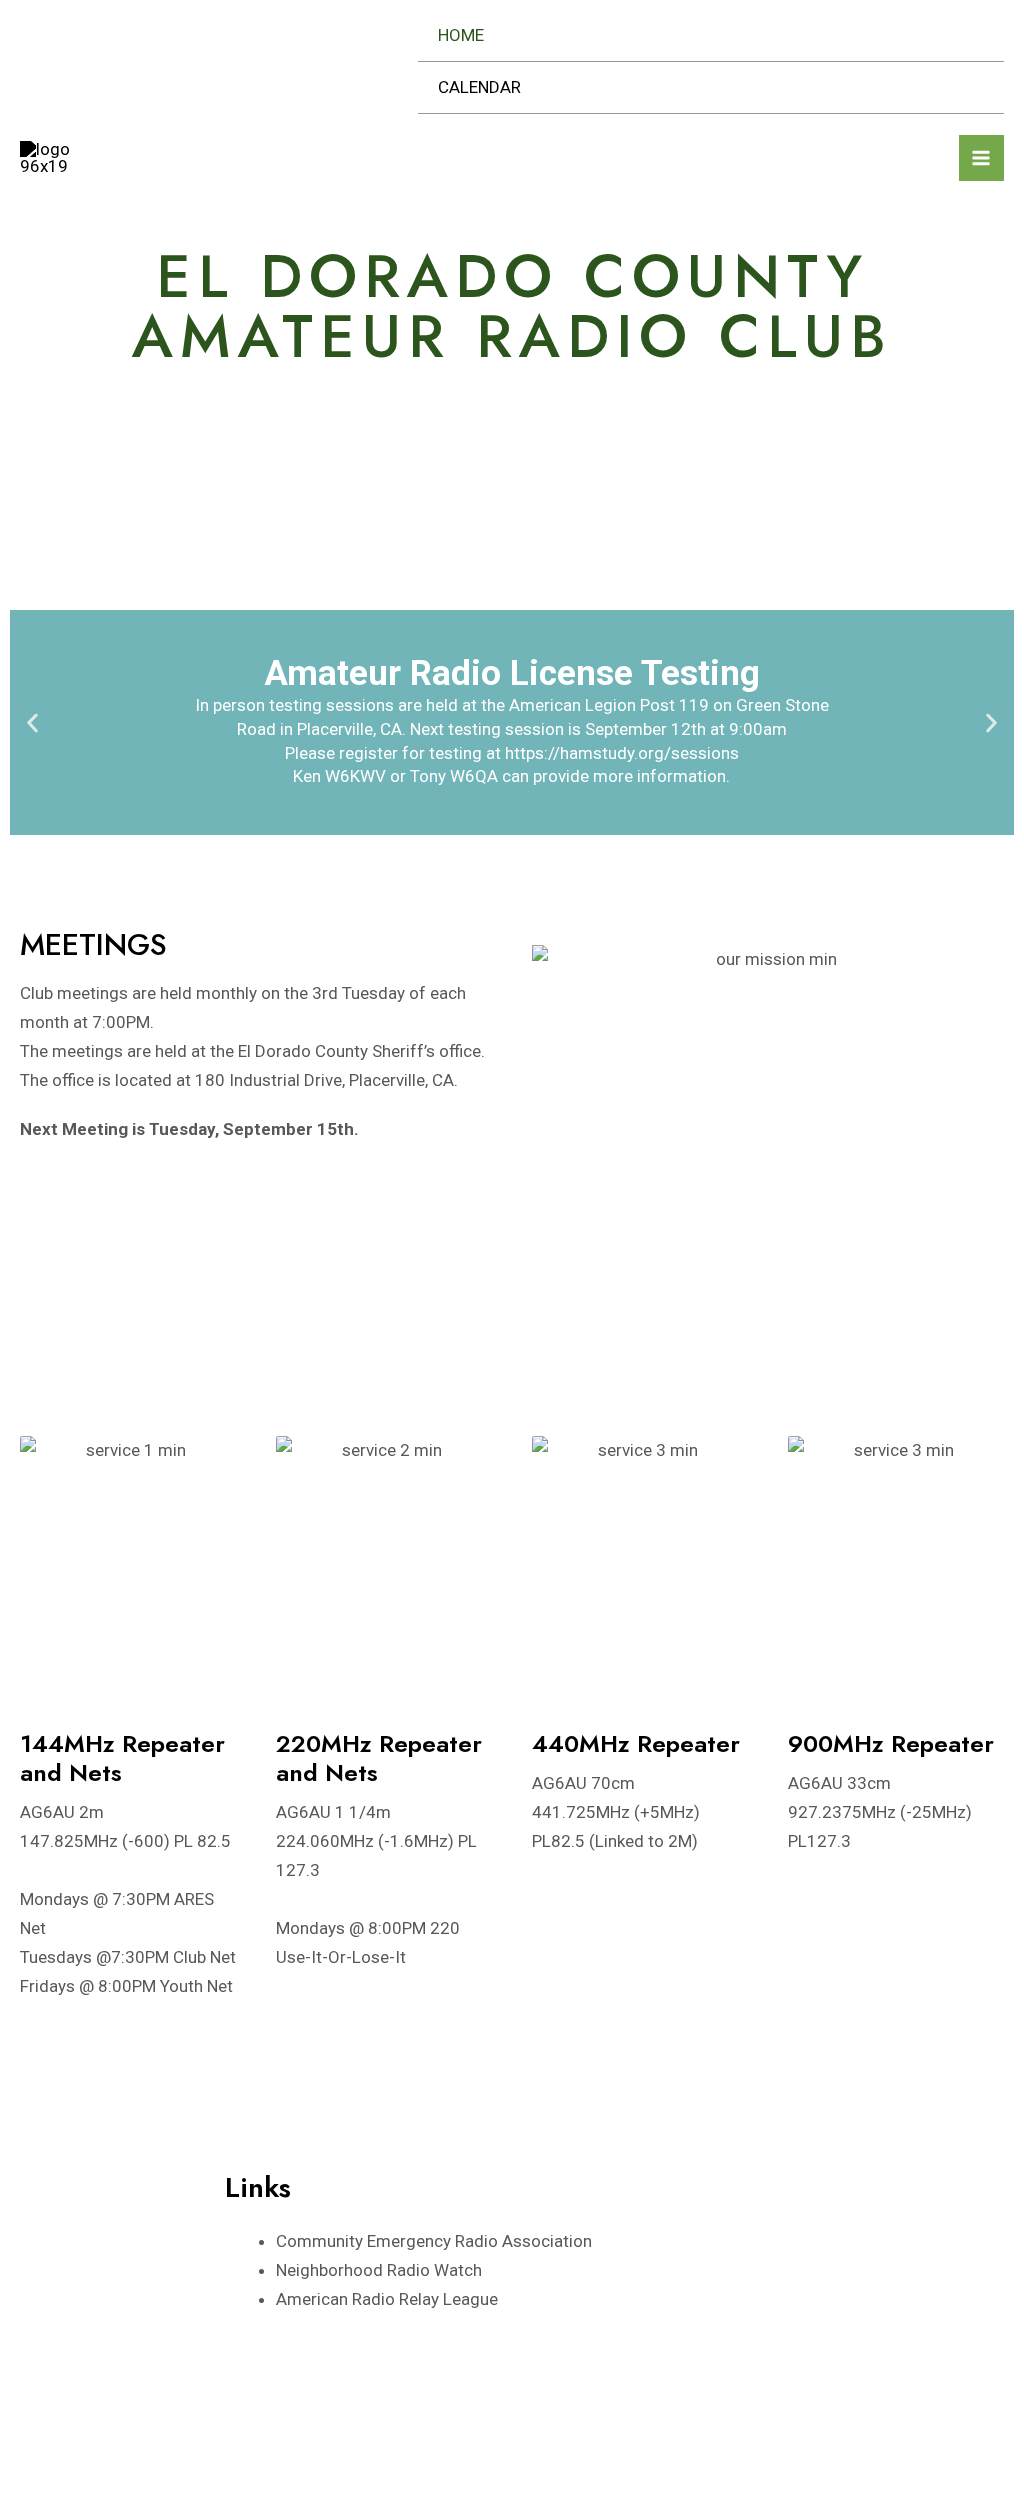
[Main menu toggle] (982, 158)
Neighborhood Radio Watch (379, 2270)
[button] (32, 722)
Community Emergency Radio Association (434, 2241)
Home (461, 35)
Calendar (479, 87)
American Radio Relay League (387, 2299)
